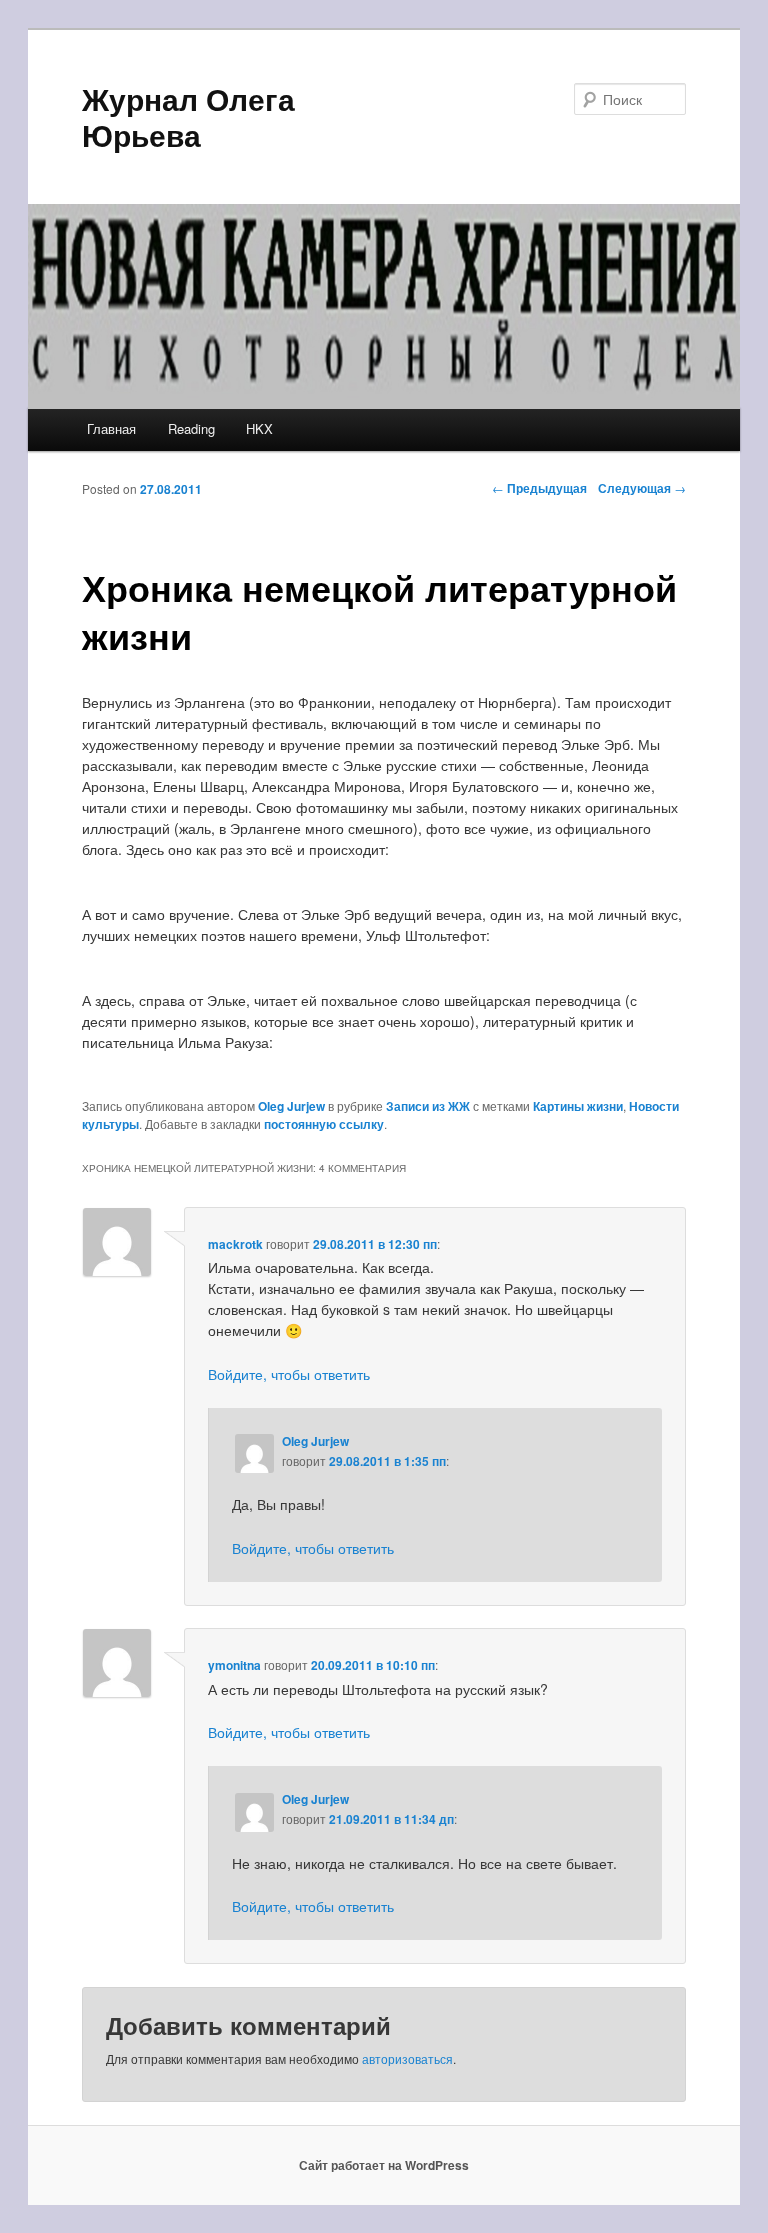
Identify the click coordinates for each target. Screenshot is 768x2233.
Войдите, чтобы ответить (289, 1374)
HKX (259, 428)
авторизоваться (407, 2058)
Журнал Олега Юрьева (188, 116)
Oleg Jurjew (291, 1106)
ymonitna (234, 1665)
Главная (111, 428)
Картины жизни (578, 1106)
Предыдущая (539, 488)
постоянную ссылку (324, 1124)
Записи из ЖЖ (428, 1106)
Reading (191, 428)
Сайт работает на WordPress (384, 2165)
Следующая (642, 488)
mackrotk (235, 1244)
